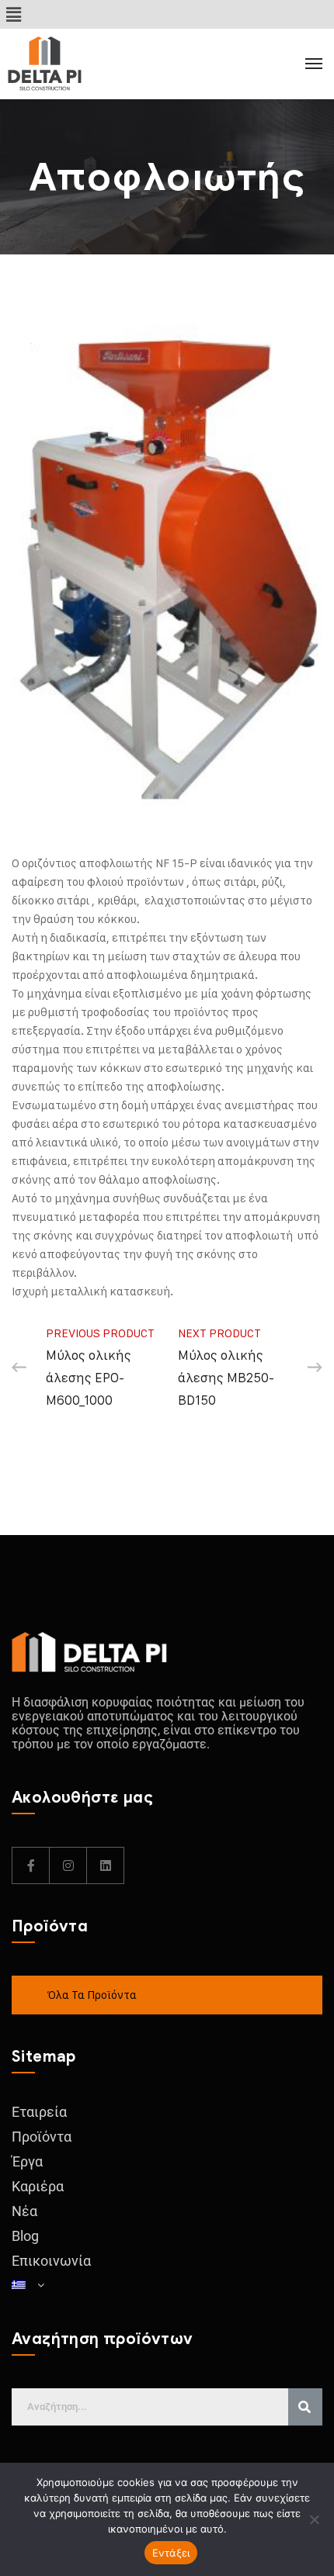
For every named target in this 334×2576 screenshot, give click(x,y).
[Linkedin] (106, 1865)
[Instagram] (68, 1865)
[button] (13, 14)
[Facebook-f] (31, 1865)
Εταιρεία (39, 2112)
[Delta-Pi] (78, 64)
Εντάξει (171, 2553)
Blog (25, 2236)
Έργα (27, 2161)
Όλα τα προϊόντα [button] (92, 1995)
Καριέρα (38, 2186)
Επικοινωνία (51, 2261)
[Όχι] (315, 2519)
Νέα (24, 2211)
